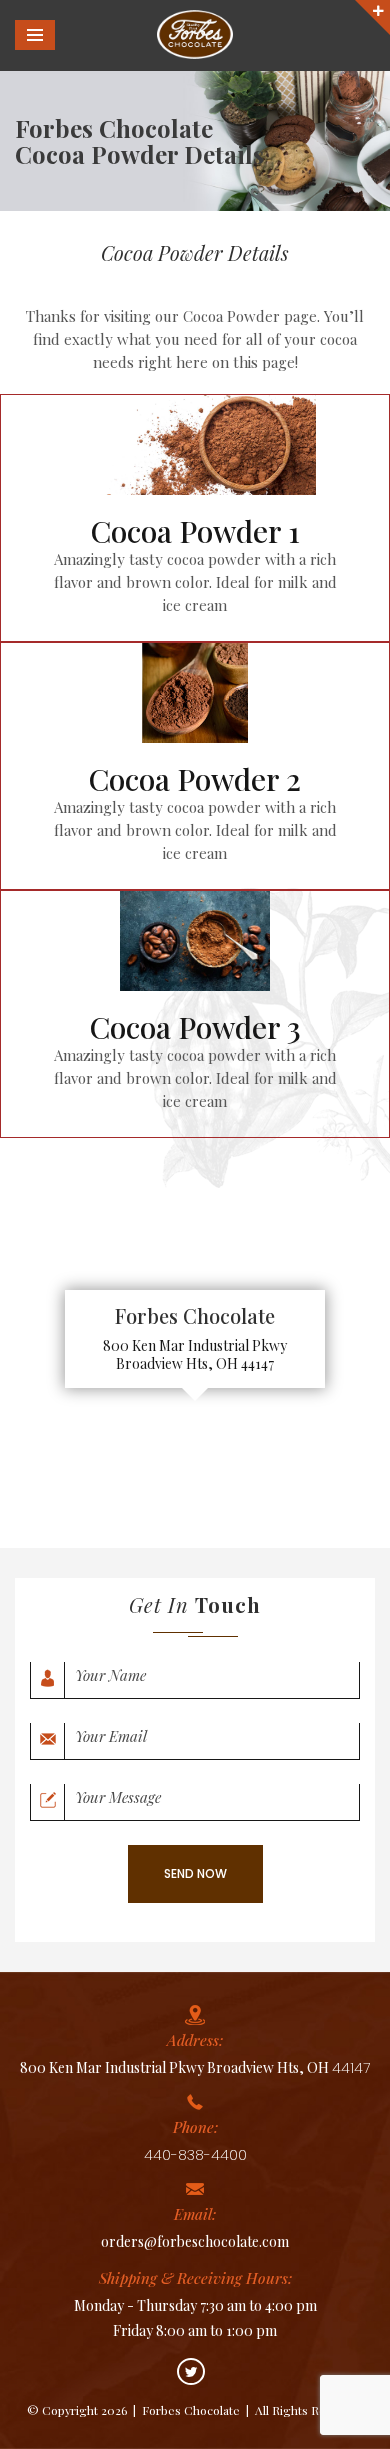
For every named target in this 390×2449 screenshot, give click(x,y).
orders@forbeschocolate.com (195, 2241)
